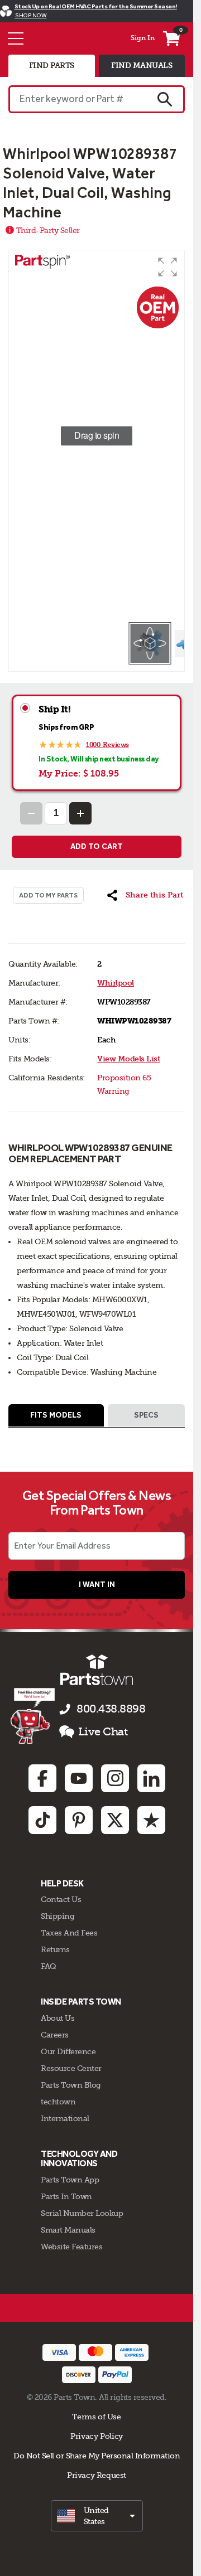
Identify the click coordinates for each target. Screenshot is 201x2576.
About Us (58, 2018)
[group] (97, 436)
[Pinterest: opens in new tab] (79, 1820)
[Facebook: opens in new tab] (42, 1778)
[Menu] (16, 38)
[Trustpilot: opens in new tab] (151, 1820)
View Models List (128, 1059)
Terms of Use (96, 2417)
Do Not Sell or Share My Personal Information (97, 2456)
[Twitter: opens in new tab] (115, 1820)
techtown (58, 2102)
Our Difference (68, 2051)
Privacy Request (97, 2475)
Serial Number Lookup (82, 2213)
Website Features (71, 2247)
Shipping (58, 1916)
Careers (55, 2035)
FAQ (49, 1966)
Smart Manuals (68, 2230)
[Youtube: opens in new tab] (79, 1778)
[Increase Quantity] (80, 813)
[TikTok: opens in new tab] (42, 1820)
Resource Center (71, 2068)
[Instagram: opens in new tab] (115, 1778)
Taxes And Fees (69, 1933)
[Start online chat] (33, 1716)
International (65, 2118)
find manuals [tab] (142, 66)
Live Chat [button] (103, 1732)
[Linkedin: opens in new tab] (151, 1778)
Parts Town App (70, 2180)
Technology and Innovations (79, 2159)
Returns (55, 1949)
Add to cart (97, 846)
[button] (167, 267)
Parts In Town (66, 2196)
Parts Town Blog (71, 2085)
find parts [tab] (52, 66)
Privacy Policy (97, 2436)
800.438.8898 (111, 1709)
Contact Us (61, 1899)
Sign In (143, 38)
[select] (97, 2516)
